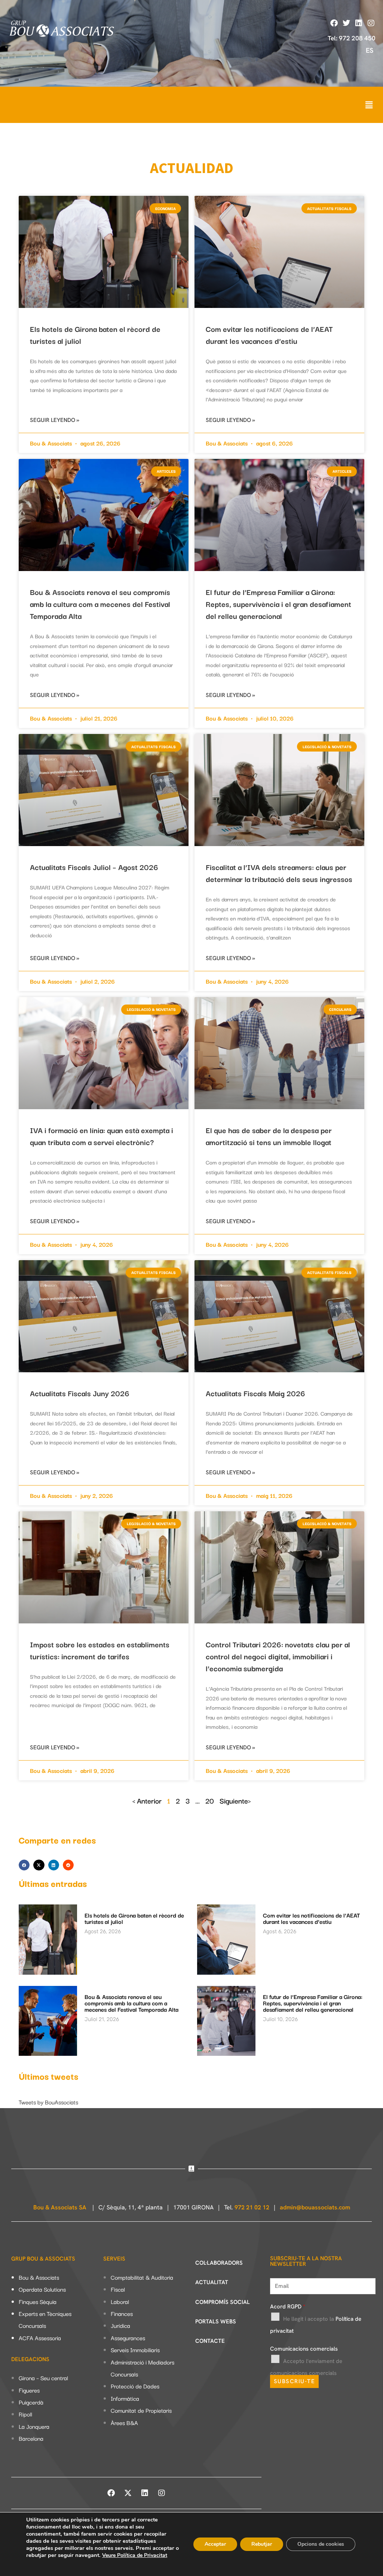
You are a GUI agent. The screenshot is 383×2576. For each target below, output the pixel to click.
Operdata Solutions (42, 2289)
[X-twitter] (128, 2493)
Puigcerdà (31, 2402)
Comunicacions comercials (304, 2349)
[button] (369, 105)
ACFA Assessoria (40, 2338)
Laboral (120, 2301)
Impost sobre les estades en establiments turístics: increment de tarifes (100, 1650)
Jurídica (120, 2325)
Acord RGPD (288, 2307)
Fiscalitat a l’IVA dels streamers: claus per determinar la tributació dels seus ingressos (279, 873)
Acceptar (215, 2544)
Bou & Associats (39, 2277)
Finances (122, 2313)
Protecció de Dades (135, 2386)
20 (210, 1801)
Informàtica (125, 2398)
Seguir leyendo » (55, 420)
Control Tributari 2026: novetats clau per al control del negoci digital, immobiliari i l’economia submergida (278, 1656)
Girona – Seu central (43, 2378)
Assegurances (128, 2338)
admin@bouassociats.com (315, 2207)
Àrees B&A (124, 2422)
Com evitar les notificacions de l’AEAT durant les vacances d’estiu (269, 335)
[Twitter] (346, 23)
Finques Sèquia (38, 2301)
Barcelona (31, 2438)
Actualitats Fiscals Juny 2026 (80, 1393)
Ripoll (25, 2414)
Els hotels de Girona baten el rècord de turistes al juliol (134, 1918)
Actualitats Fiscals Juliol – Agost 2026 (94, 867)
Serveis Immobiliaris (135, 2350)
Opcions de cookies (321, 2544)
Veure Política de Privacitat (135, 2555)
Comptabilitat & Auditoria (142, 2277)
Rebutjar (262, 2544)
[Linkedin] (359, 23)
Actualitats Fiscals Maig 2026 (255, 1393)
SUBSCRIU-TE (295, 2381)
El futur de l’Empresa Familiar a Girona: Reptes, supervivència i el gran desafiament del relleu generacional (278, 604)
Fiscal (118, 2289)
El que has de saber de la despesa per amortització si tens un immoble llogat (269, 1136)
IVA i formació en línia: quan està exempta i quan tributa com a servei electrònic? (102, 1136)
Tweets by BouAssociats (48, 2102)
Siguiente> (235, 1801)
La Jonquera (34, 2426)
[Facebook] (334, 23)
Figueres (29, 2390)
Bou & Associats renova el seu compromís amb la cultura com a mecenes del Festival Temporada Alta (100, 604)
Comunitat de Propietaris (141, 2410)
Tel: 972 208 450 (352, 38)
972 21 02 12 (252, 2207)
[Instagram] (371, 23)
